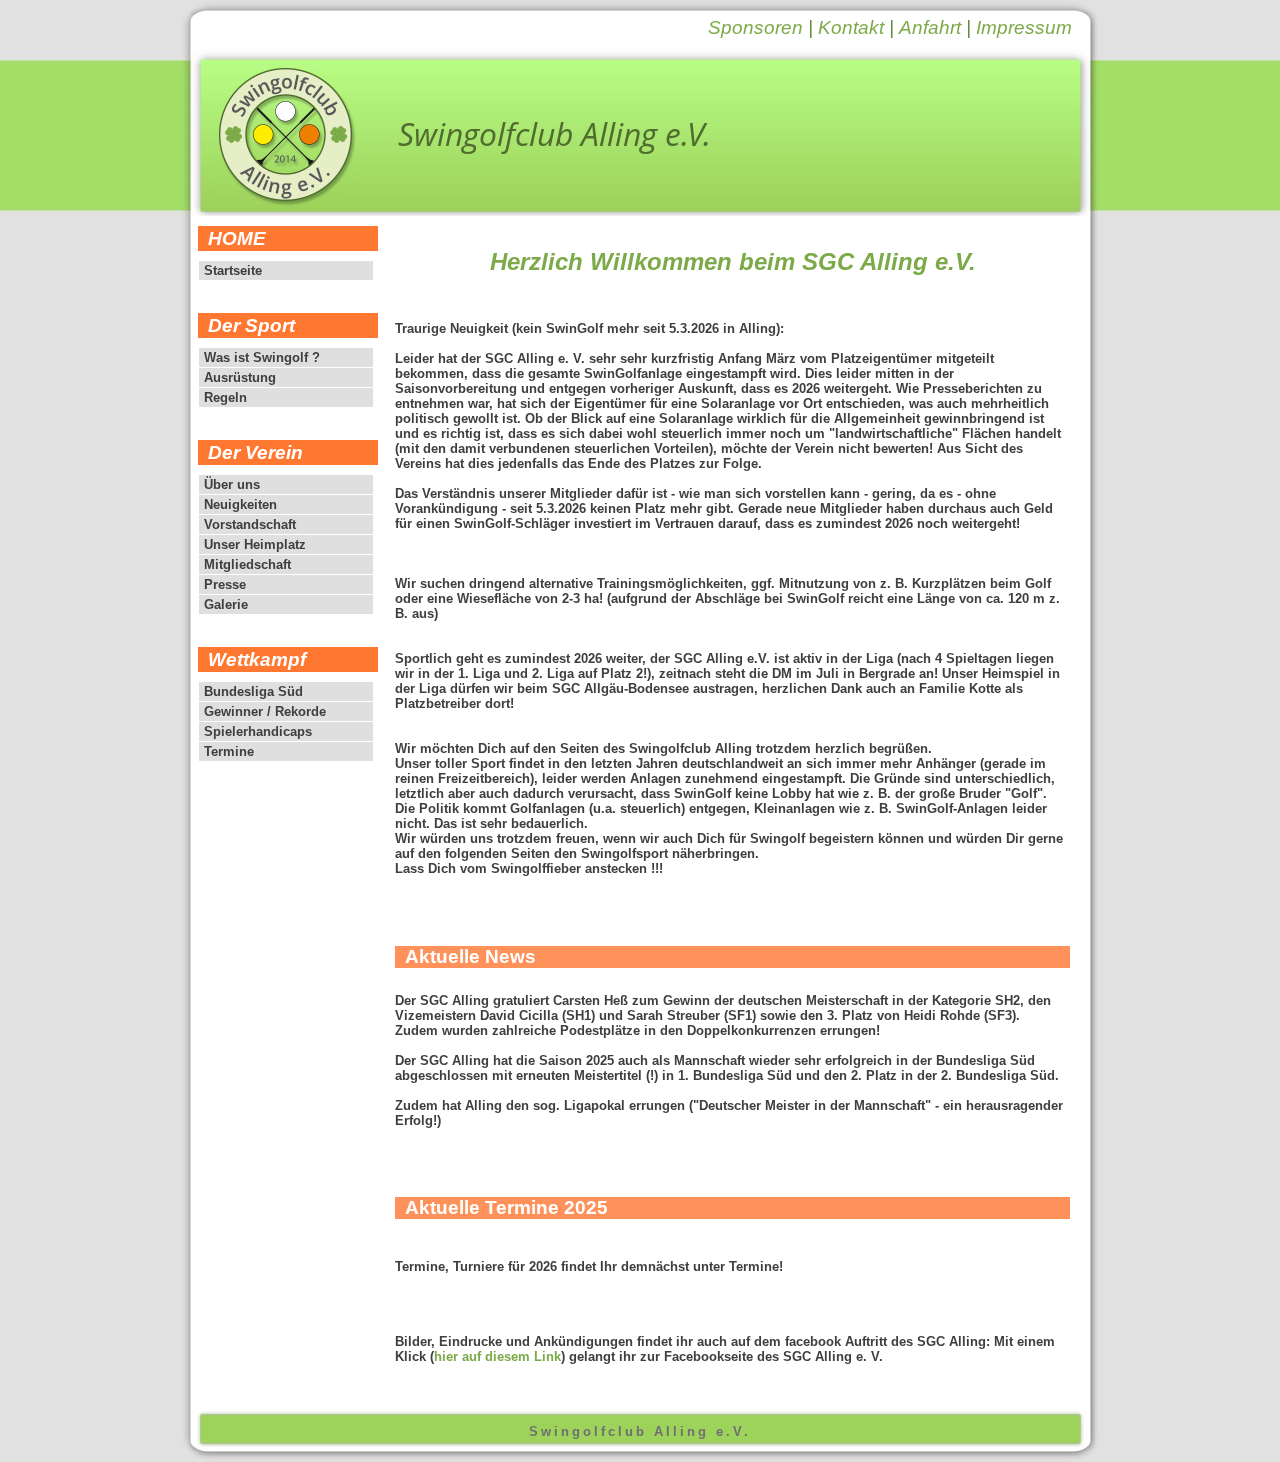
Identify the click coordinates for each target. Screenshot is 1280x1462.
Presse (225, 584)
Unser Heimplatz (255, 544)
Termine (229, 751)
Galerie (226, 604)
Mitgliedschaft (247, 564)
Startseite (233, 270)
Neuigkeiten (240, 504)
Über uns (232, 484)
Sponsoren (755, 27)
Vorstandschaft (250, 524)
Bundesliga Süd (253, 691)
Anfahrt (930, 27)
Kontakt (851, 27)
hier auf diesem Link (497, 1356)
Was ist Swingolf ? (262, 357)
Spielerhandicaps (258, 731)
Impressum (1024, 27)
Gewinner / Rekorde (265, 711)
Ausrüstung (240, 377)
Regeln (225, 397)
